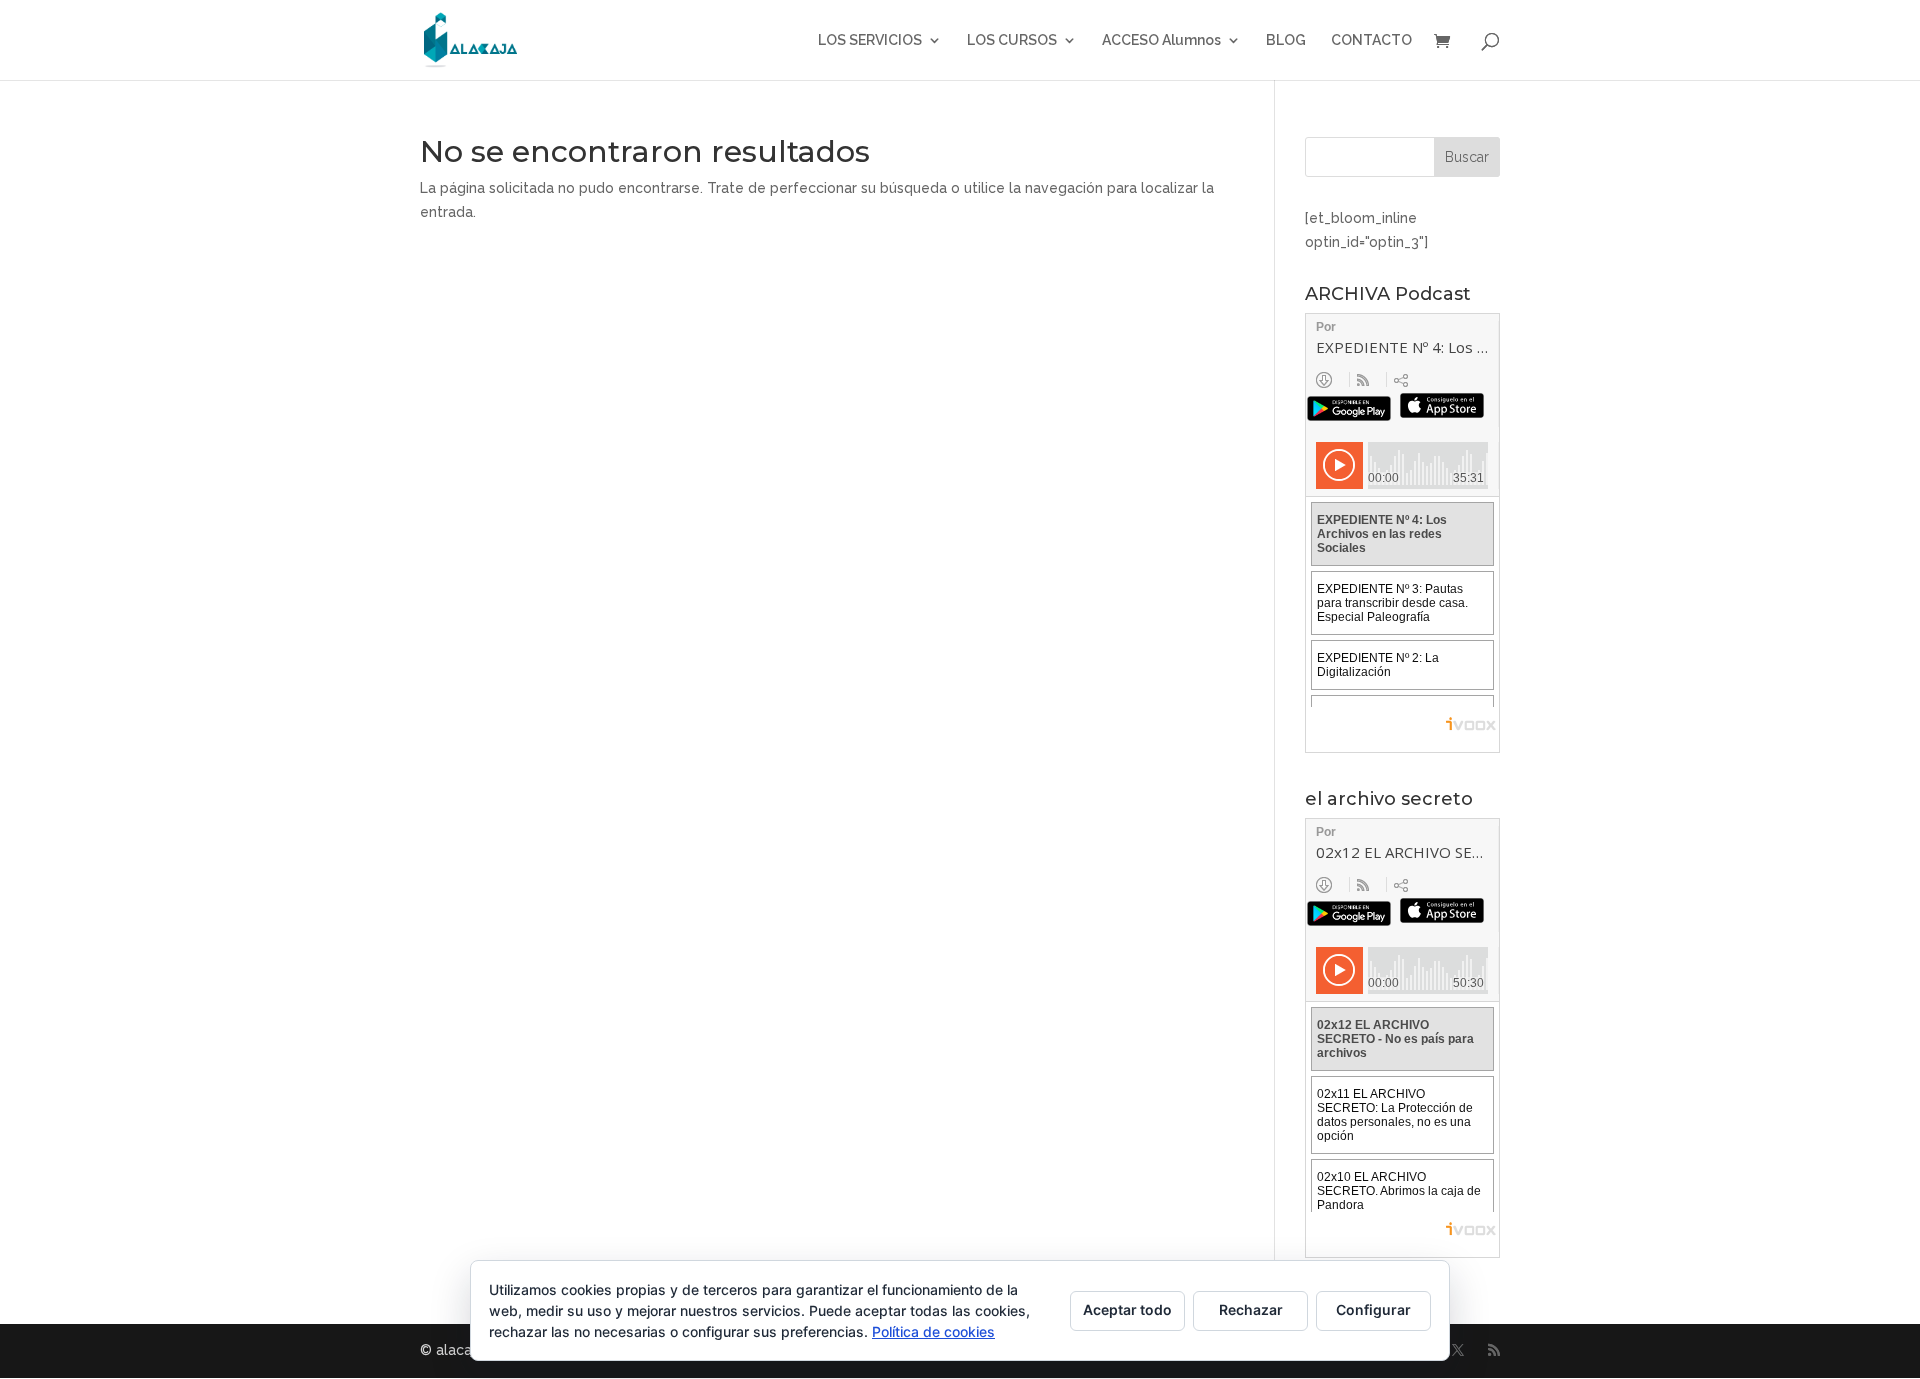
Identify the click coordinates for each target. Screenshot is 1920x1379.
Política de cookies (933, 1331)
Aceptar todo (1127, 1309)
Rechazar (1251, 1309)
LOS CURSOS (1012, 40)
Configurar (1373, 1309)
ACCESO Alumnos (1161, 40)
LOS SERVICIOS (870, 40)
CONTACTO (1371, 40)
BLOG (1286, 40)
